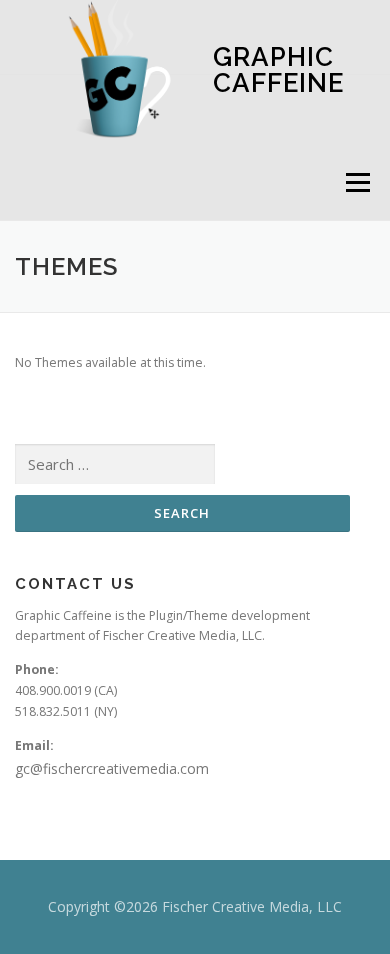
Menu (356, 182)
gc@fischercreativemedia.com (112, 768)
